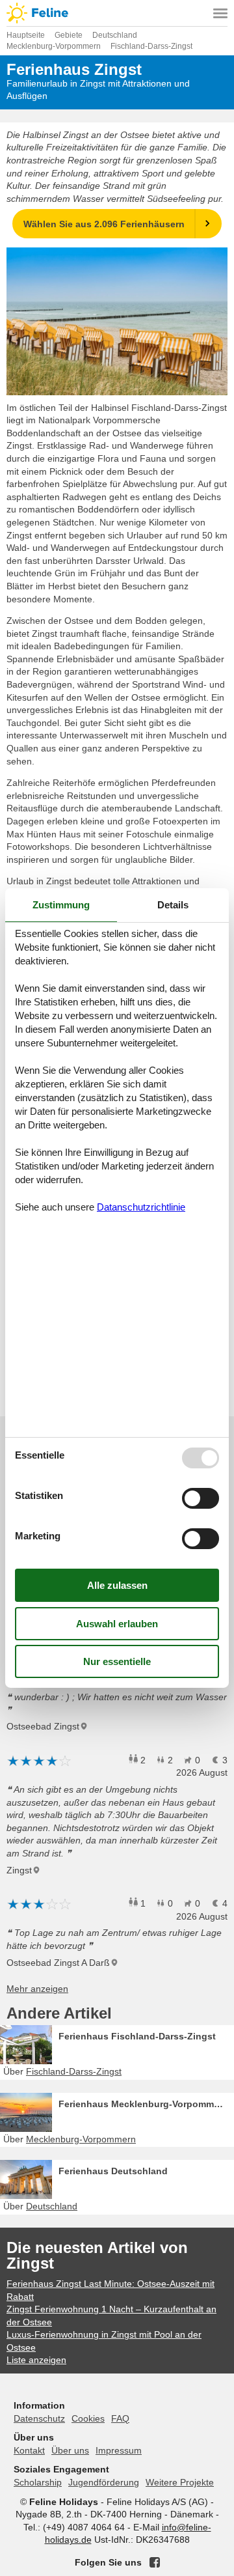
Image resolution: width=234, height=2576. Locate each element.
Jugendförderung (104, 2482)
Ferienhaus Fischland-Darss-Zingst (137, 2036)
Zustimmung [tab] (61, 905)
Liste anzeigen (36, 2360)
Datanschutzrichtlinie (141, 1207)
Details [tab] (173, 905)
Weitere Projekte (180, 2482)
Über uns (70, 2450)
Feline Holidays (117, 13)
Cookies (88, 2418)
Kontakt (29, 2450)
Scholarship (38, 2482)
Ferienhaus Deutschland (113, 2171)
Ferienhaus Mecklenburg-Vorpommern (143, 2104)
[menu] (220, 13)
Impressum (119, 2450)
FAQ (120, 2418)
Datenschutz (39, 2418)
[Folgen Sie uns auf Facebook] (155, 2562)
